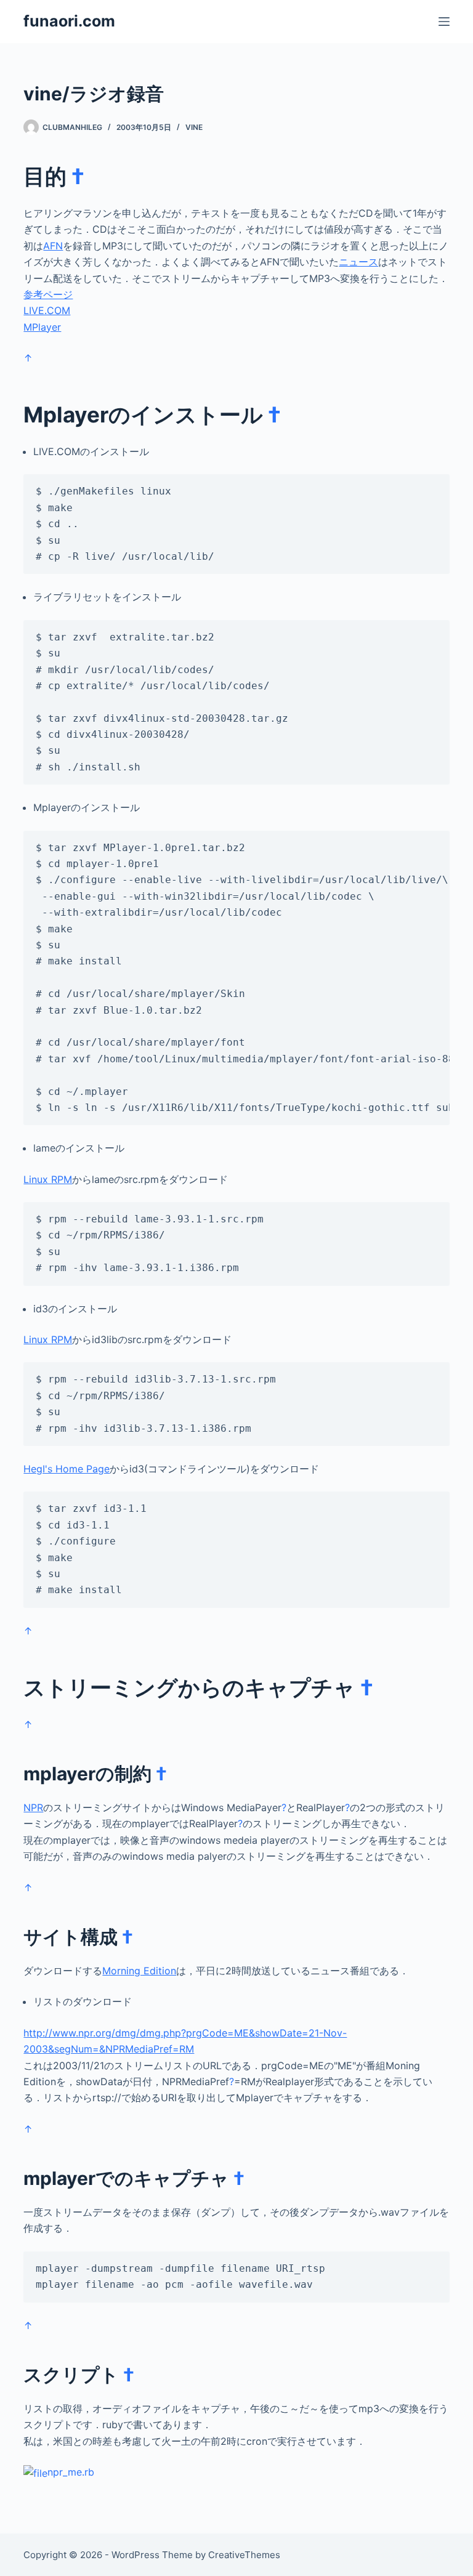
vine (194, 127)
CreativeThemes (244, 2555)
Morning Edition (139, 1971)
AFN (53, 246)
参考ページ (48, 294)
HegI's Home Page (67, 1469)
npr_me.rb (71, 2472)
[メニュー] (444, 22)
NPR (33, 1807)
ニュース (358, 262)
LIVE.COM (47, 310)
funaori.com (69, 21)
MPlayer (42, 327)
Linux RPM (48, 1179)
